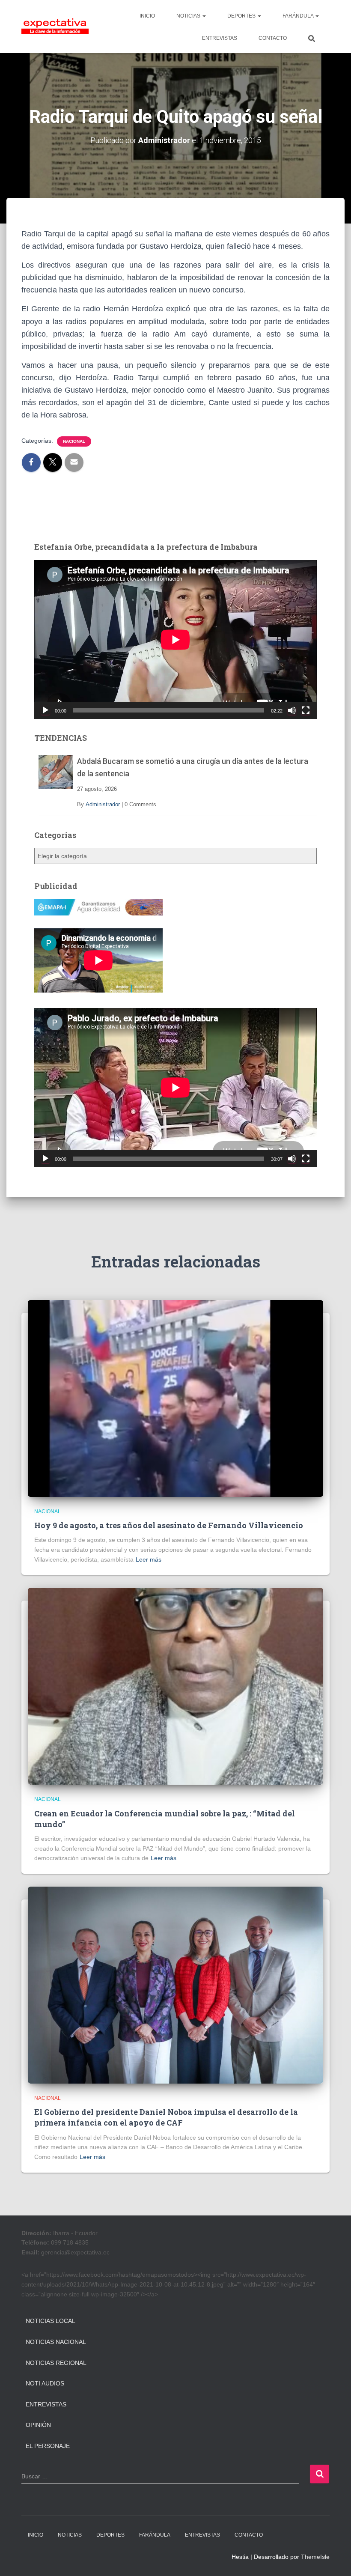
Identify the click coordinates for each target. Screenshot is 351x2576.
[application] (175, 640)
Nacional (74, 441)
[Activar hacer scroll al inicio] (334, 2559)
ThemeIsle (315, 2557)
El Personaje (48, 2446)
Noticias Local (51, 2321)
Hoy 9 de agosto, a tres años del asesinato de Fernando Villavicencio (169, 1525)
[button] (204, 16)
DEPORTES (242, 16)
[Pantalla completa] (306, 710)
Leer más (149, 1559)
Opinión (38, 2425)
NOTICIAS (189, 16)
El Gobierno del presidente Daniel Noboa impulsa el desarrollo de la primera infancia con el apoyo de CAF (166, 2117)
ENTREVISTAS (220, 38)
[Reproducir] (45, 710)
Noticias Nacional (56, 2342)
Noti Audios (45, 2383)
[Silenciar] (292, 710)
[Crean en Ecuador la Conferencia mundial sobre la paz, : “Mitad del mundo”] (175, 1686)
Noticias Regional (56, 2363)
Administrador (103, 804)
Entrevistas (46, 2404)
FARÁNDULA (299, 16)
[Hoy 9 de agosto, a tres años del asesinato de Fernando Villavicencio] (175, 1398)
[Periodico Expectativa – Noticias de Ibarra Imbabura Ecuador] (55, 27)
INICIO (147, 16)
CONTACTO (273, 38)
